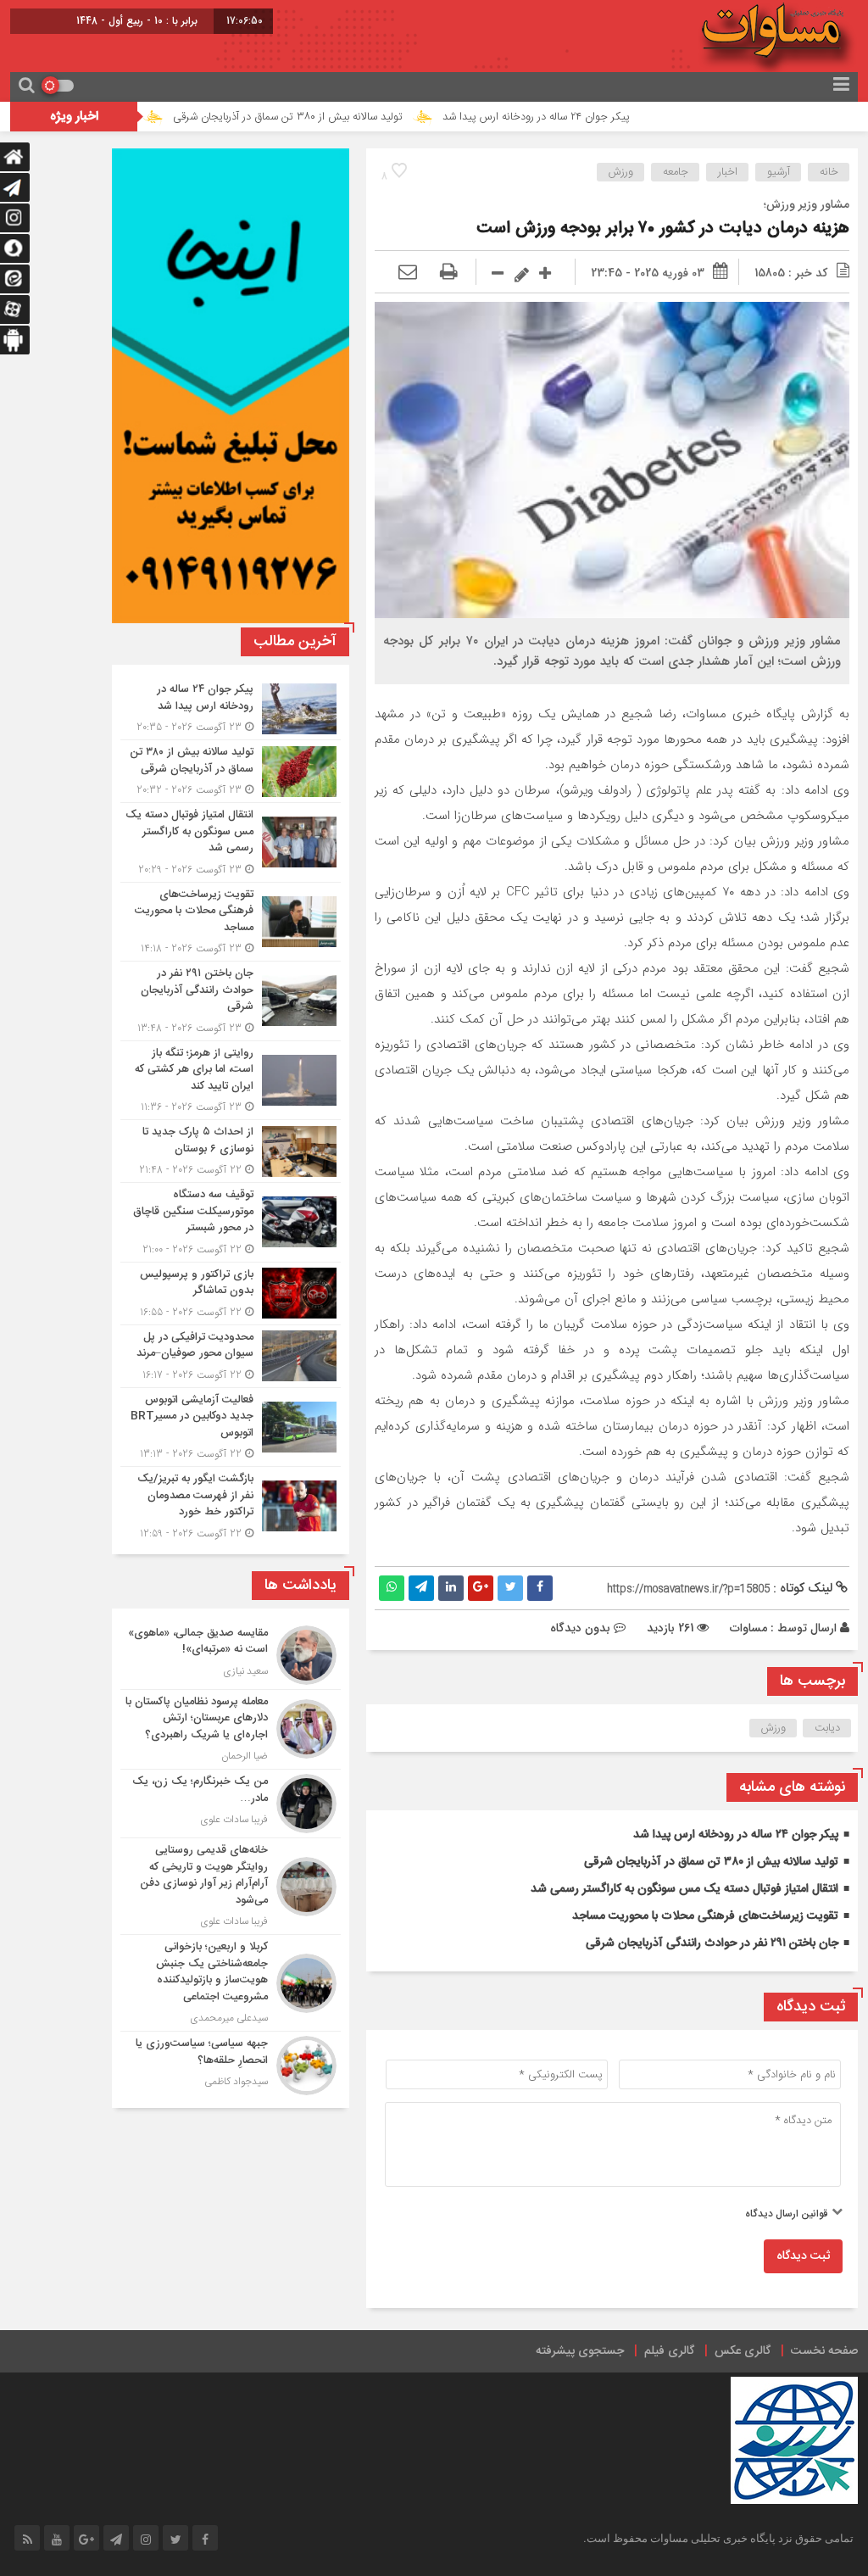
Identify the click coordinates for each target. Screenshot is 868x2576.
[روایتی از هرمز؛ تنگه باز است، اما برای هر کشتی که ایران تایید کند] (231, 1081)
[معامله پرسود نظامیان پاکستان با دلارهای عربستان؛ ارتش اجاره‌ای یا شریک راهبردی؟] (231, 1730)
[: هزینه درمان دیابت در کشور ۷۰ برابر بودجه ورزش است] (408, 273)
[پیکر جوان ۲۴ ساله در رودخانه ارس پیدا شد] (231, 708)
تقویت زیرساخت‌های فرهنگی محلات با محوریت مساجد (705, 1916)
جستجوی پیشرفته (580, 2351)
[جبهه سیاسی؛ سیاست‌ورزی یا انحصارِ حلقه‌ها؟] (231, 2063)
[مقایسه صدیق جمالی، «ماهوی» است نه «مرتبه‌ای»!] (231, 1655)
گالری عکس (743, 2351)
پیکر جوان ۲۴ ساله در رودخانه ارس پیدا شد (618, 117)
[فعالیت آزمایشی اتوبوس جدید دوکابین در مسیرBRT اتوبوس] (231, 1427)
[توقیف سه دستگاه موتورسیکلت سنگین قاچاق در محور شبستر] (231, 1222)
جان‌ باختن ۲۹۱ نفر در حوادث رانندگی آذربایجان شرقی (712, 1943)
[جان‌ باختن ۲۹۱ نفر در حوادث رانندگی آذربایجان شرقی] (231, 1001)
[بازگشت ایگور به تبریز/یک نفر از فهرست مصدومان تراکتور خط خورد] (231, 1504)
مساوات (748, 1628)
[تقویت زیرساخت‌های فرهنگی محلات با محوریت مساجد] (231, 922)
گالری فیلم (669, 2351)
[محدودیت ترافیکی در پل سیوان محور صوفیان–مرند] (231, 1356)
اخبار (728, 172)
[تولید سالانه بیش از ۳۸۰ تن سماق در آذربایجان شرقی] (231, 771)
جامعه (676, 172)
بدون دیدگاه (580, 1628)
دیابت (827, 1728)
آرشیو (779, 172)
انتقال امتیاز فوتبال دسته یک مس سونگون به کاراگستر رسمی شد (684, 1889)
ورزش (621, 172)
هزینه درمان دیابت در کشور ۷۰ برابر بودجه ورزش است (663, 229)
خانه (829, 172)
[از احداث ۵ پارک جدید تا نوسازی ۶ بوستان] (231, 1151)
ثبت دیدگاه (803, 2256)
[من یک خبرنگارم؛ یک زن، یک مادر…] (231, 1804)
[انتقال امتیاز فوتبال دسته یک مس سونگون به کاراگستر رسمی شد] (231, 842)
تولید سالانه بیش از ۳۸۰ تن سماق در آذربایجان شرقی (369, 117)
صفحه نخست (824, 2351)
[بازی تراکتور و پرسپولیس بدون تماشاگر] (231, 1294)
